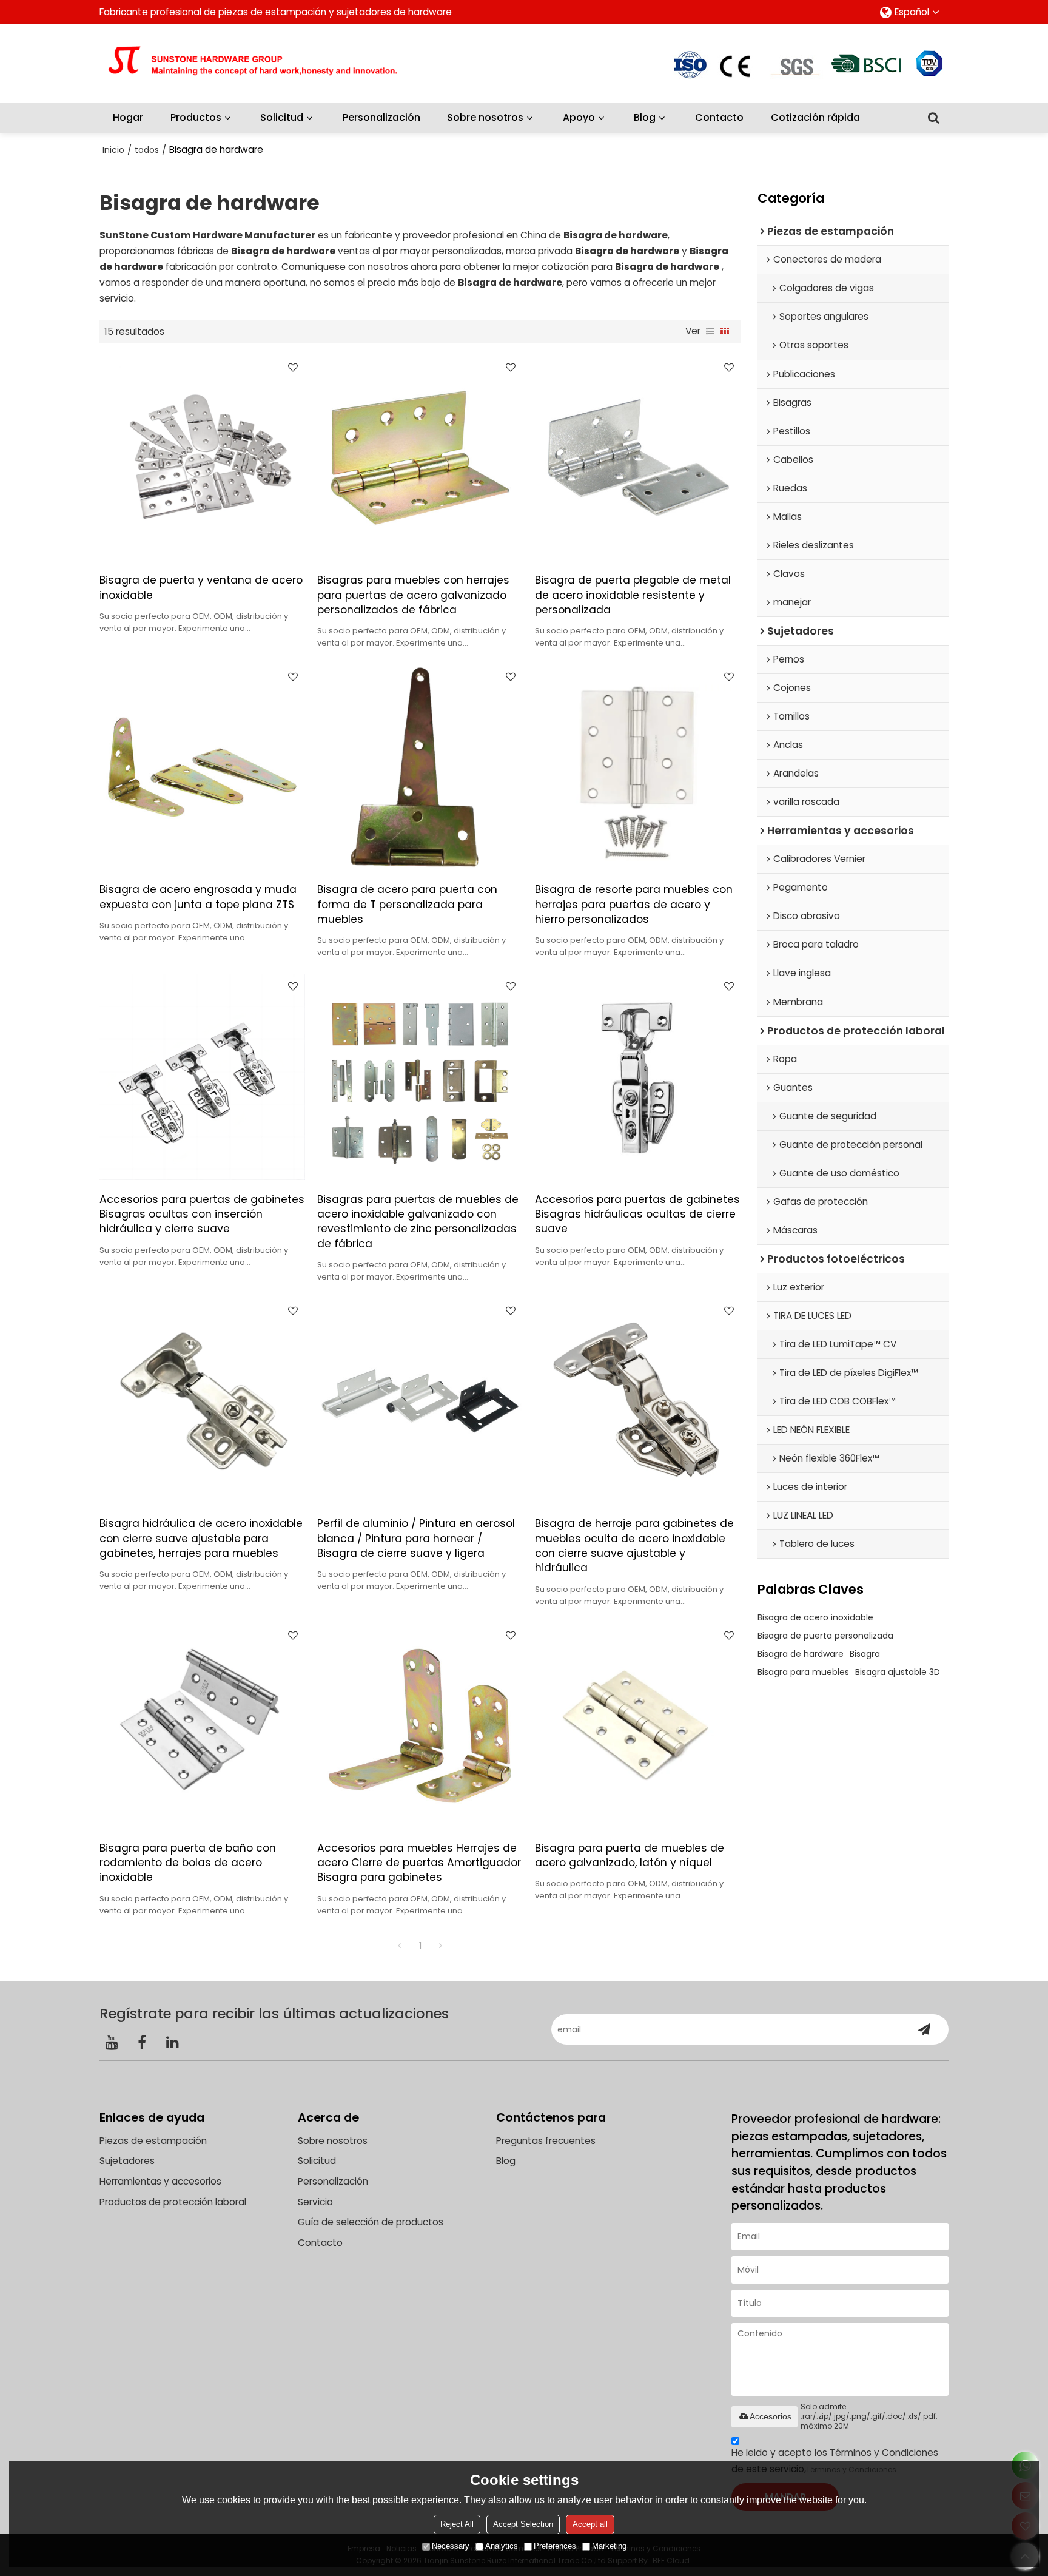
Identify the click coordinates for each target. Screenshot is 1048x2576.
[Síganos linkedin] (172, 2042)
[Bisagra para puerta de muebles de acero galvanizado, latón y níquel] (638, 1726)
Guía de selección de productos (371, 2222)
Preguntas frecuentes (546, 2141)
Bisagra (865, 1654)
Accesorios (771, 2416)
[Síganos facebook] (142, 2042)
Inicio (113, 150)
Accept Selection (523, 2524)
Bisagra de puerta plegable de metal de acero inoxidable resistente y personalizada (633, 595)
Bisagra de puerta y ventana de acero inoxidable (201, 587)
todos (147, 150)
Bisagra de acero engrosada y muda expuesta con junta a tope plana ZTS (198, 897)
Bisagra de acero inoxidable (815, 1617)
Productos (196, 117)
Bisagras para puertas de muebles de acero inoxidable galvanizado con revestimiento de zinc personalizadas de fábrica (418, 1222)
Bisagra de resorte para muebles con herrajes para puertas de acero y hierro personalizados (634, 904)
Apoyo (579, 117)
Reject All (457, 2524)
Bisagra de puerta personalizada (825, 1636)
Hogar (128, 117)
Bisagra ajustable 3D (898, 1672)
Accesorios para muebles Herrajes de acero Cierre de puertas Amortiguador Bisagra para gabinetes (419, 1863)
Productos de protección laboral (173, 2202)
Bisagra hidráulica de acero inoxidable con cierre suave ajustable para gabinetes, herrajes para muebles (201, 1538)
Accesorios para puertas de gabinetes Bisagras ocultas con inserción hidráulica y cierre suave (202, 1214)
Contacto (719, 117)
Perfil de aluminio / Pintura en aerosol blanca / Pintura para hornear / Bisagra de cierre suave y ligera (416, 1538)
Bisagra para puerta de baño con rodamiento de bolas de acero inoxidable (188, 1863)
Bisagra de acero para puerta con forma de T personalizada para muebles (407, 904)
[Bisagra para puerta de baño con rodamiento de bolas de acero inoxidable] (202, 1726)
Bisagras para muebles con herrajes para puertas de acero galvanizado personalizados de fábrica (413, 595)
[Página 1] (400, 1946)
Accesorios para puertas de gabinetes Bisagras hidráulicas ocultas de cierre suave (637, 1214)
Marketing (609, 2546)
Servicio (315, 2202)
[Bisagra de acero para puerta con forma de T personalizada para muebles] (420, 767)
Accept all (590, 2524)
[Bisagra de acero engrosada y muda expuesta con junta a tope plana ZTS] (202, 767)
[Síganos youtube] (112, 2042)
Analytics (502, 2546)
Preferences (555, 2546)
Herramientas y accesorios (160, 2181)
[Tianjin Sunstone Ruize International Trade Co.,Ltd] (266, 63)
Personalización (381, 117)
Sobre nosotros (485, 117)
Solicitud (282, 117)
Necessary (451, 2546)
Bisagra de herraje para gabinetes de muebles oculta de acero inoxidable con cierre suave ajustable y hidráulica (634, 1546)
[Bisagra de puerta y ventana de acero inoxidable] (202, 458)
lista (710, 331)
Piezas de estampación (153, 2141)
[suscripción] (924, 2029)
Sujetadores (127, 2161)
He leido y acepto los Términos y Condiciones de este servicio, (835, 2460)
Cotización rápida (815, 117)
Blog (645, 117)
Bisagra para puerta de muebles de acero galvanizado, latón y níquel (630, 1855)
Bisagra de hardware (801, 1654)
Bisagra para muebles (803, 1672)
